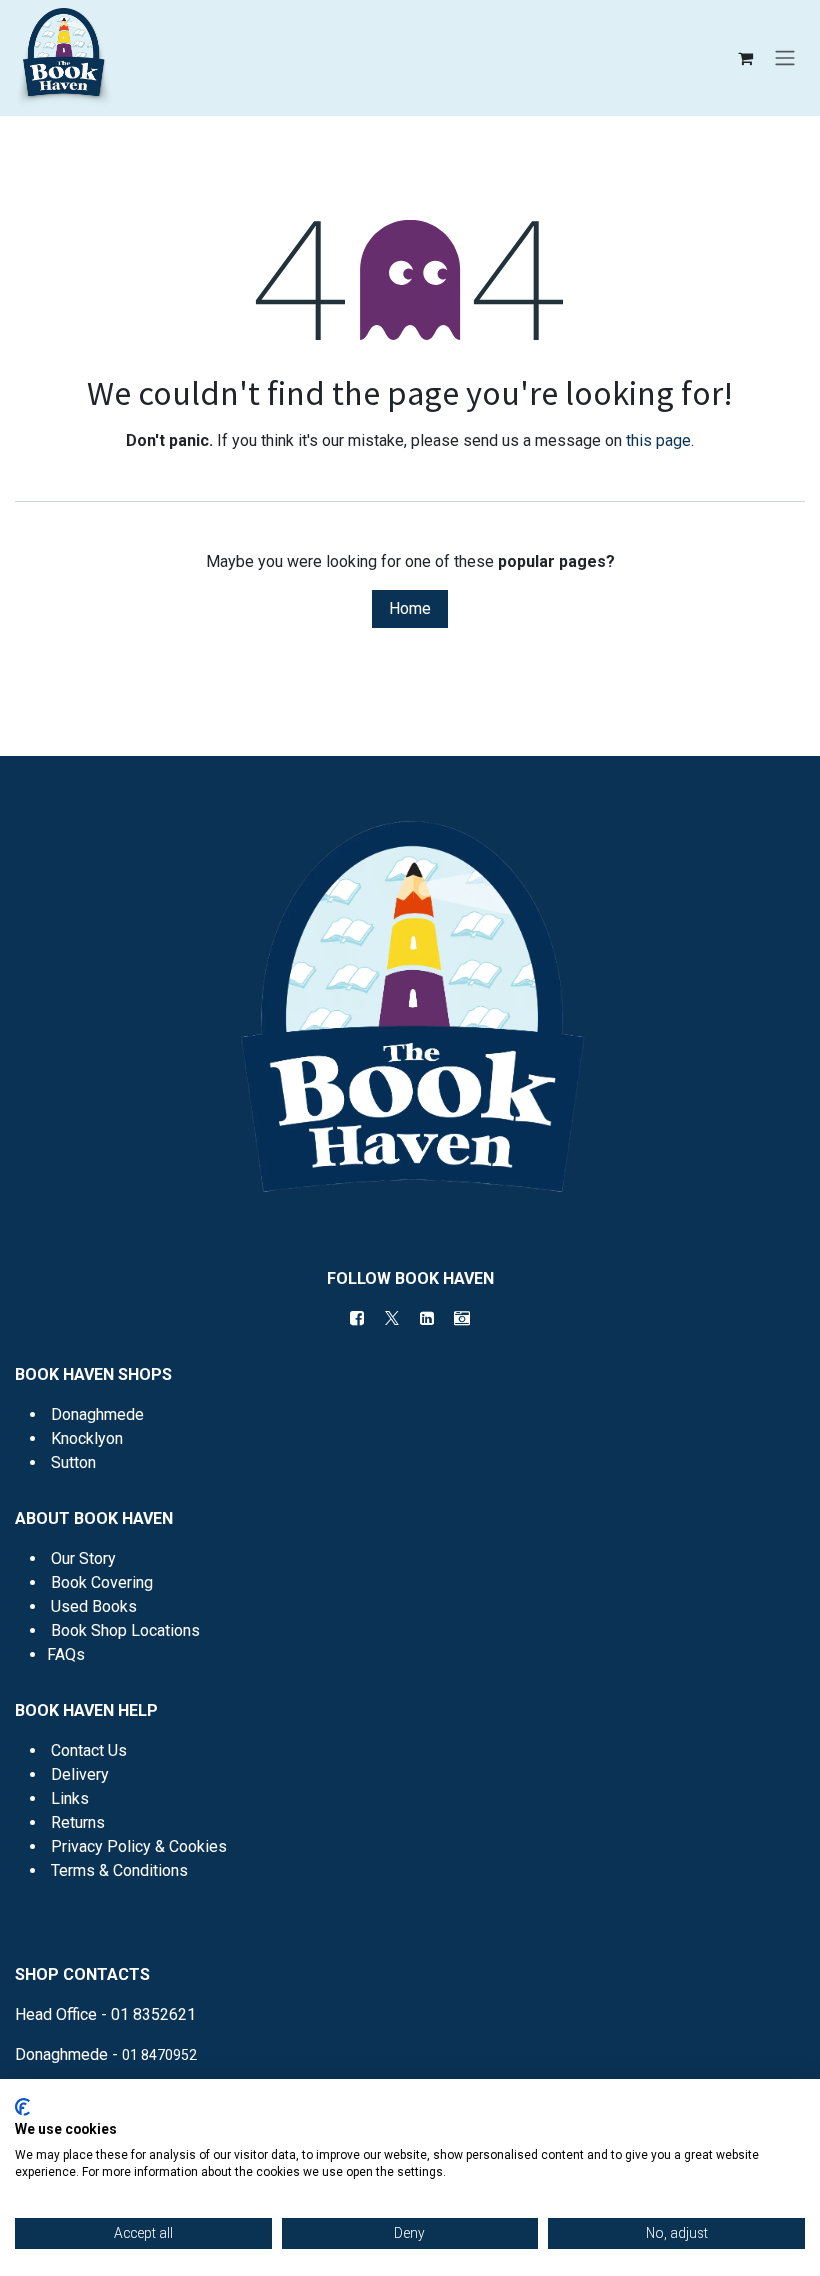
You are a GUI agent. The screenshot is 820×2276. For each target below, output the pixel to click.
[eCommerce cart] (745, 58)
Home (410, 608)
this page (658, 440)
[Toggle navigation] (785, 58)
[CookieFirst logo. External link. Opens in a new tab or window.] (22, 2107)
